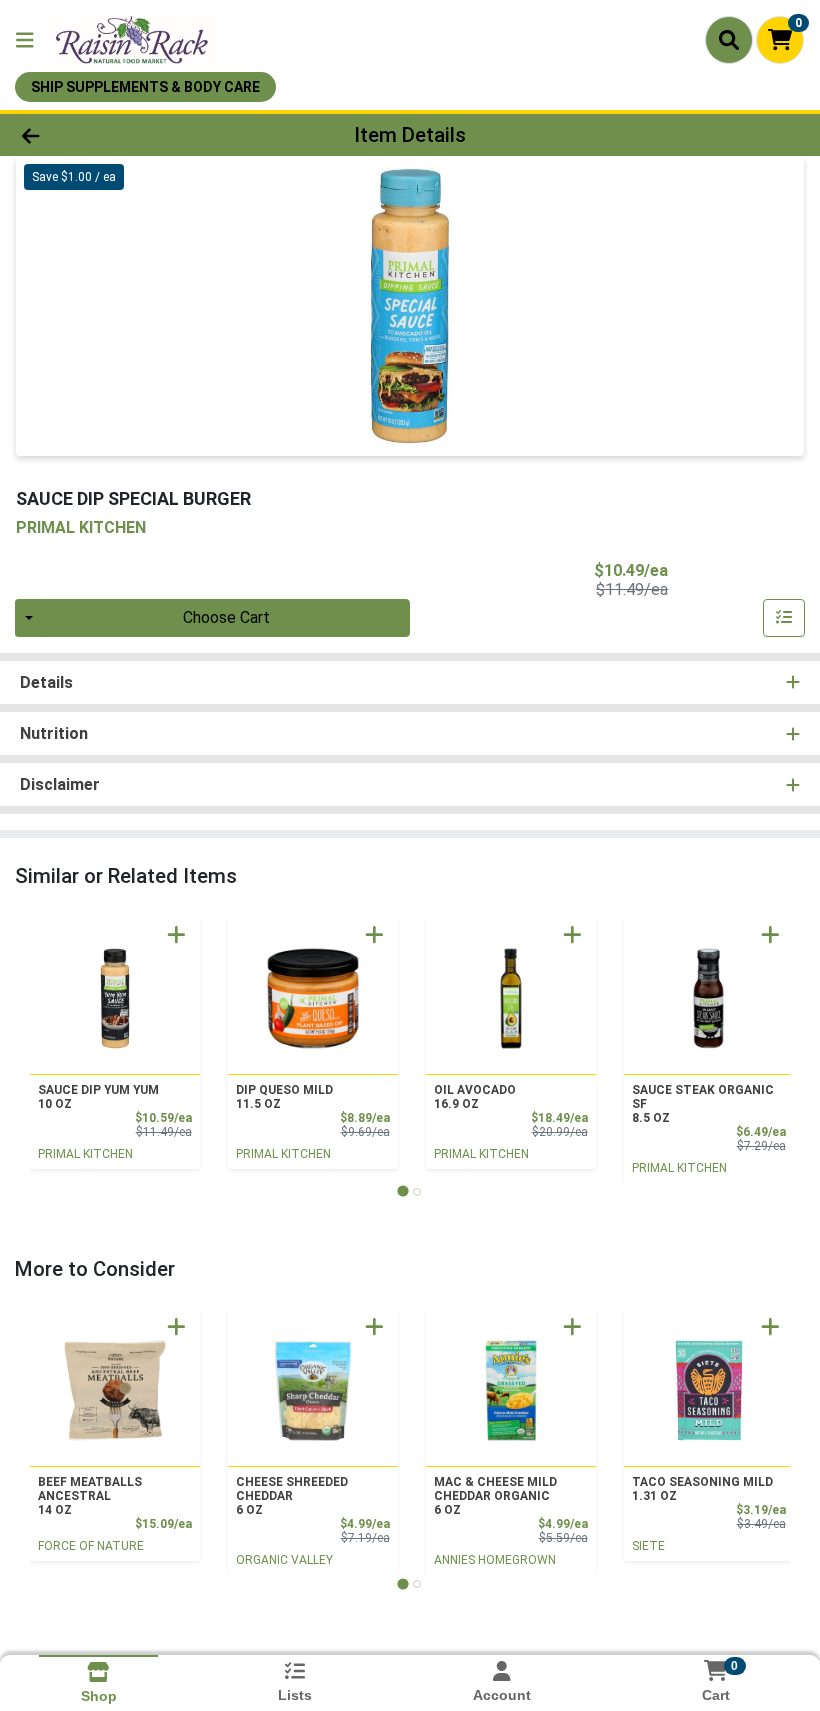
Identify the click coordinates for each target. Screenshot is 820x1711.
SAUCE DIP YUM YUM (98, 1097)
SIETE (648, 1546)
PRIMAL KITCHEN (85, 1154)
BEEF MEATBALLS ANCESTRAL (90, 1496)
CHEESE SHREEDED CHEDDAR (292, 1496)
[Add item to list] (784, 618)
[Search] (729, 40)
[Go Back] (114, 135)
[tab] (402, 1191)
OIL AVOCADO (475, 1097)
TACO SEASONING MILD (702, 1489)
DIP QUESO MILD (284, 1097)
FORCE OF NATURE (91, 1546)
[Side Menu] (25, 40)
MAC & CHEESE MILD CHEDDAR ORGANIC (495, 1496)
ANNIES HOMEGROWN (495, 1560)
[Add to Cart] (176, 934)
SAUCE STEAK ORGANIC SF (703, 1104)
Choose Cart (226, 617)
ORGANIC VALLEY (284, 1560)
